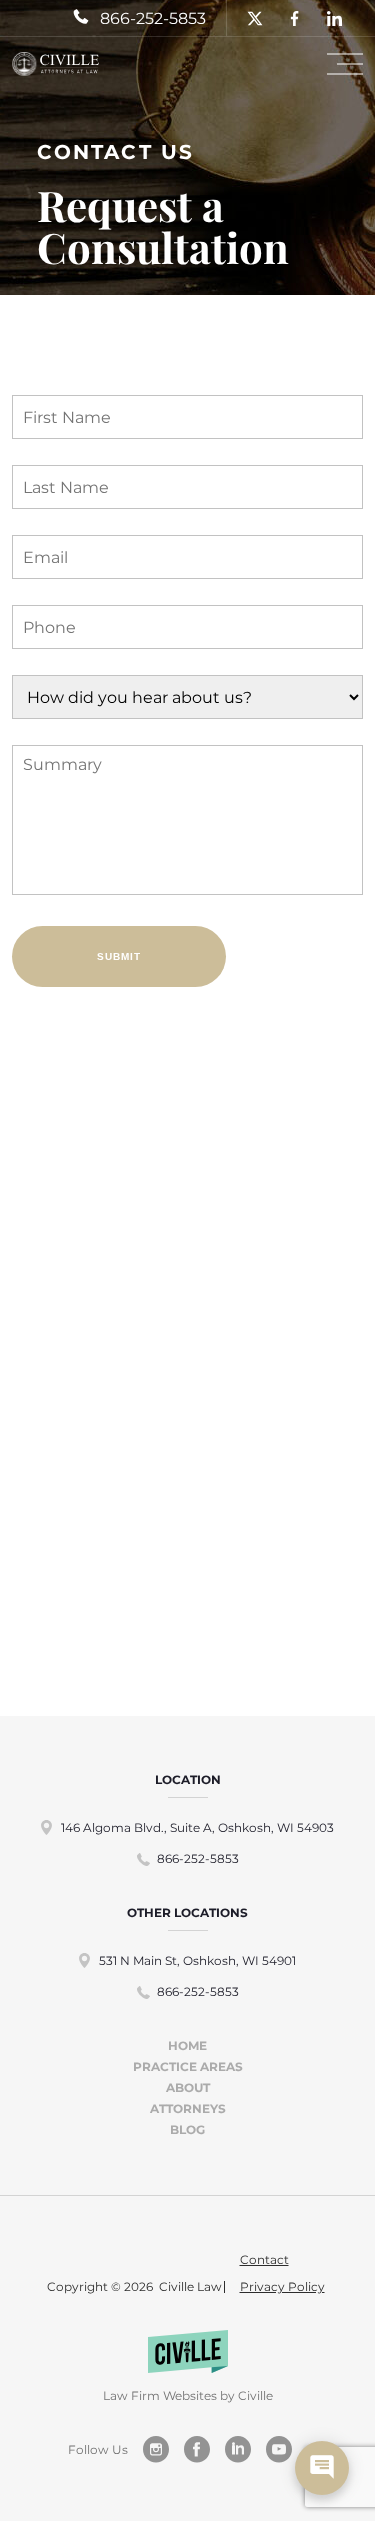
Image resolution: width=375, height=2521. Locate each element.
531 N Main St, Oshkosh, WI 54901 (197, 1960)
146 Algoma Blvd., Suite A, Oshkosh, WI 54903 (197, 1827)
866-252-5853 (198, 1858)
